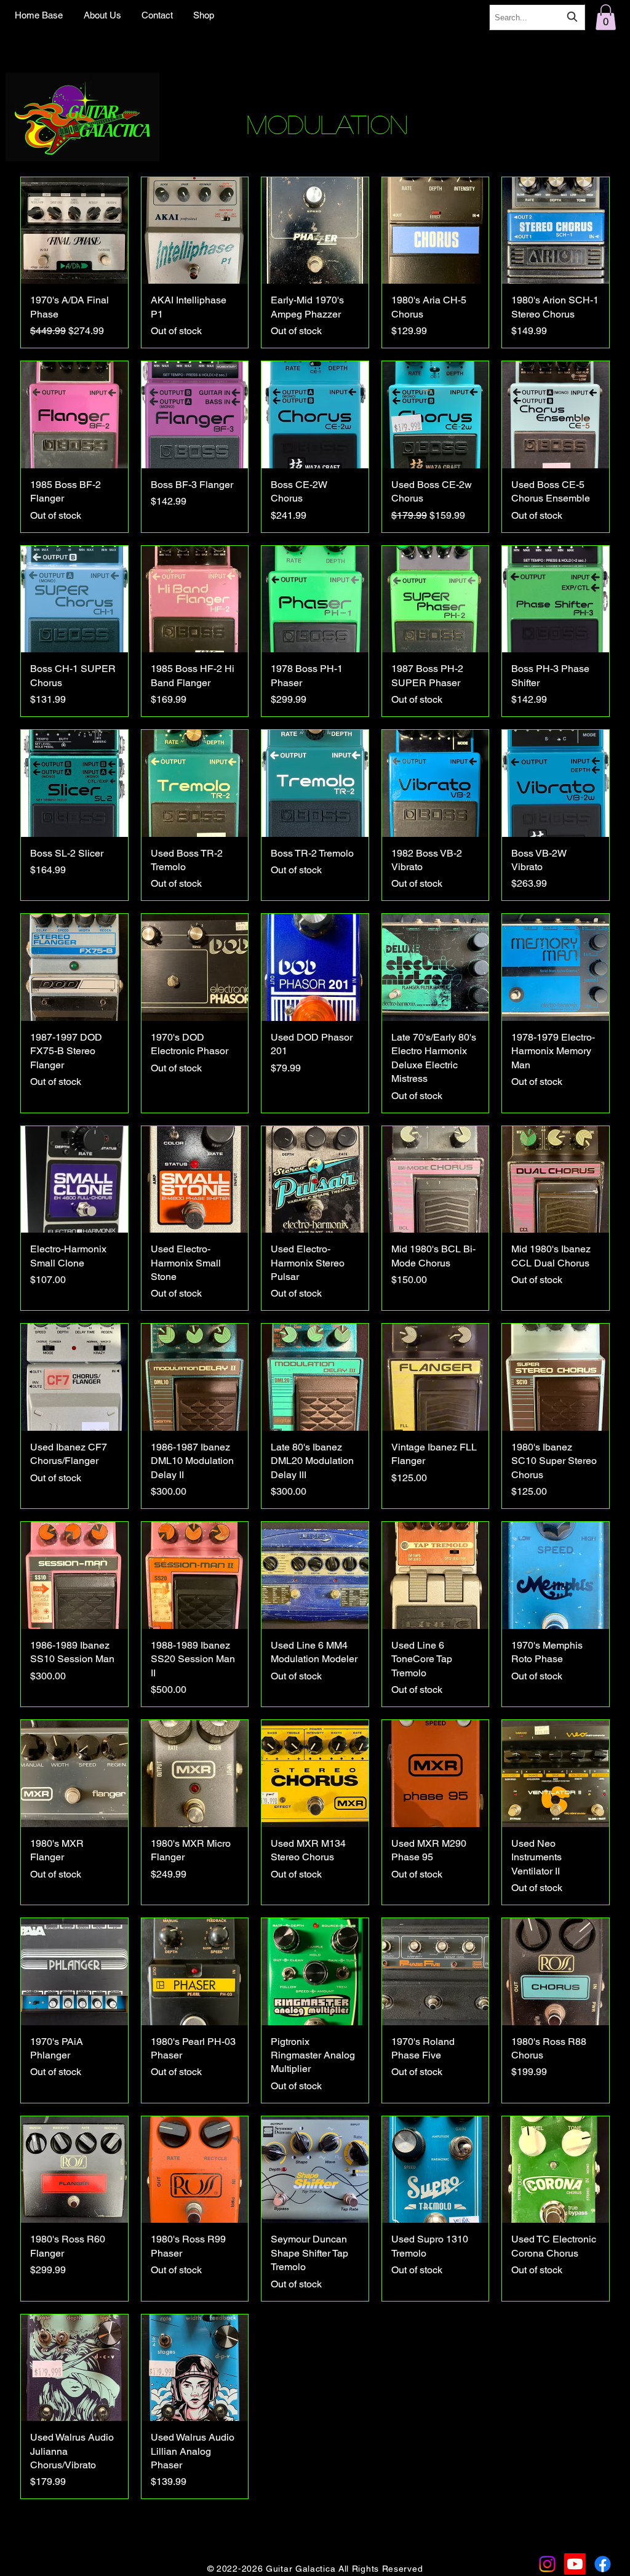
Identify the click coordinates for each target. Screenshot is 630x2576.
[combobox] (537, 17)
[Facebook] (603, 2564)
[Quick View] (74, 231)
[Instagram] (547, 2564)
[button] (606, 17)
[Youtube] (575, 2564)
